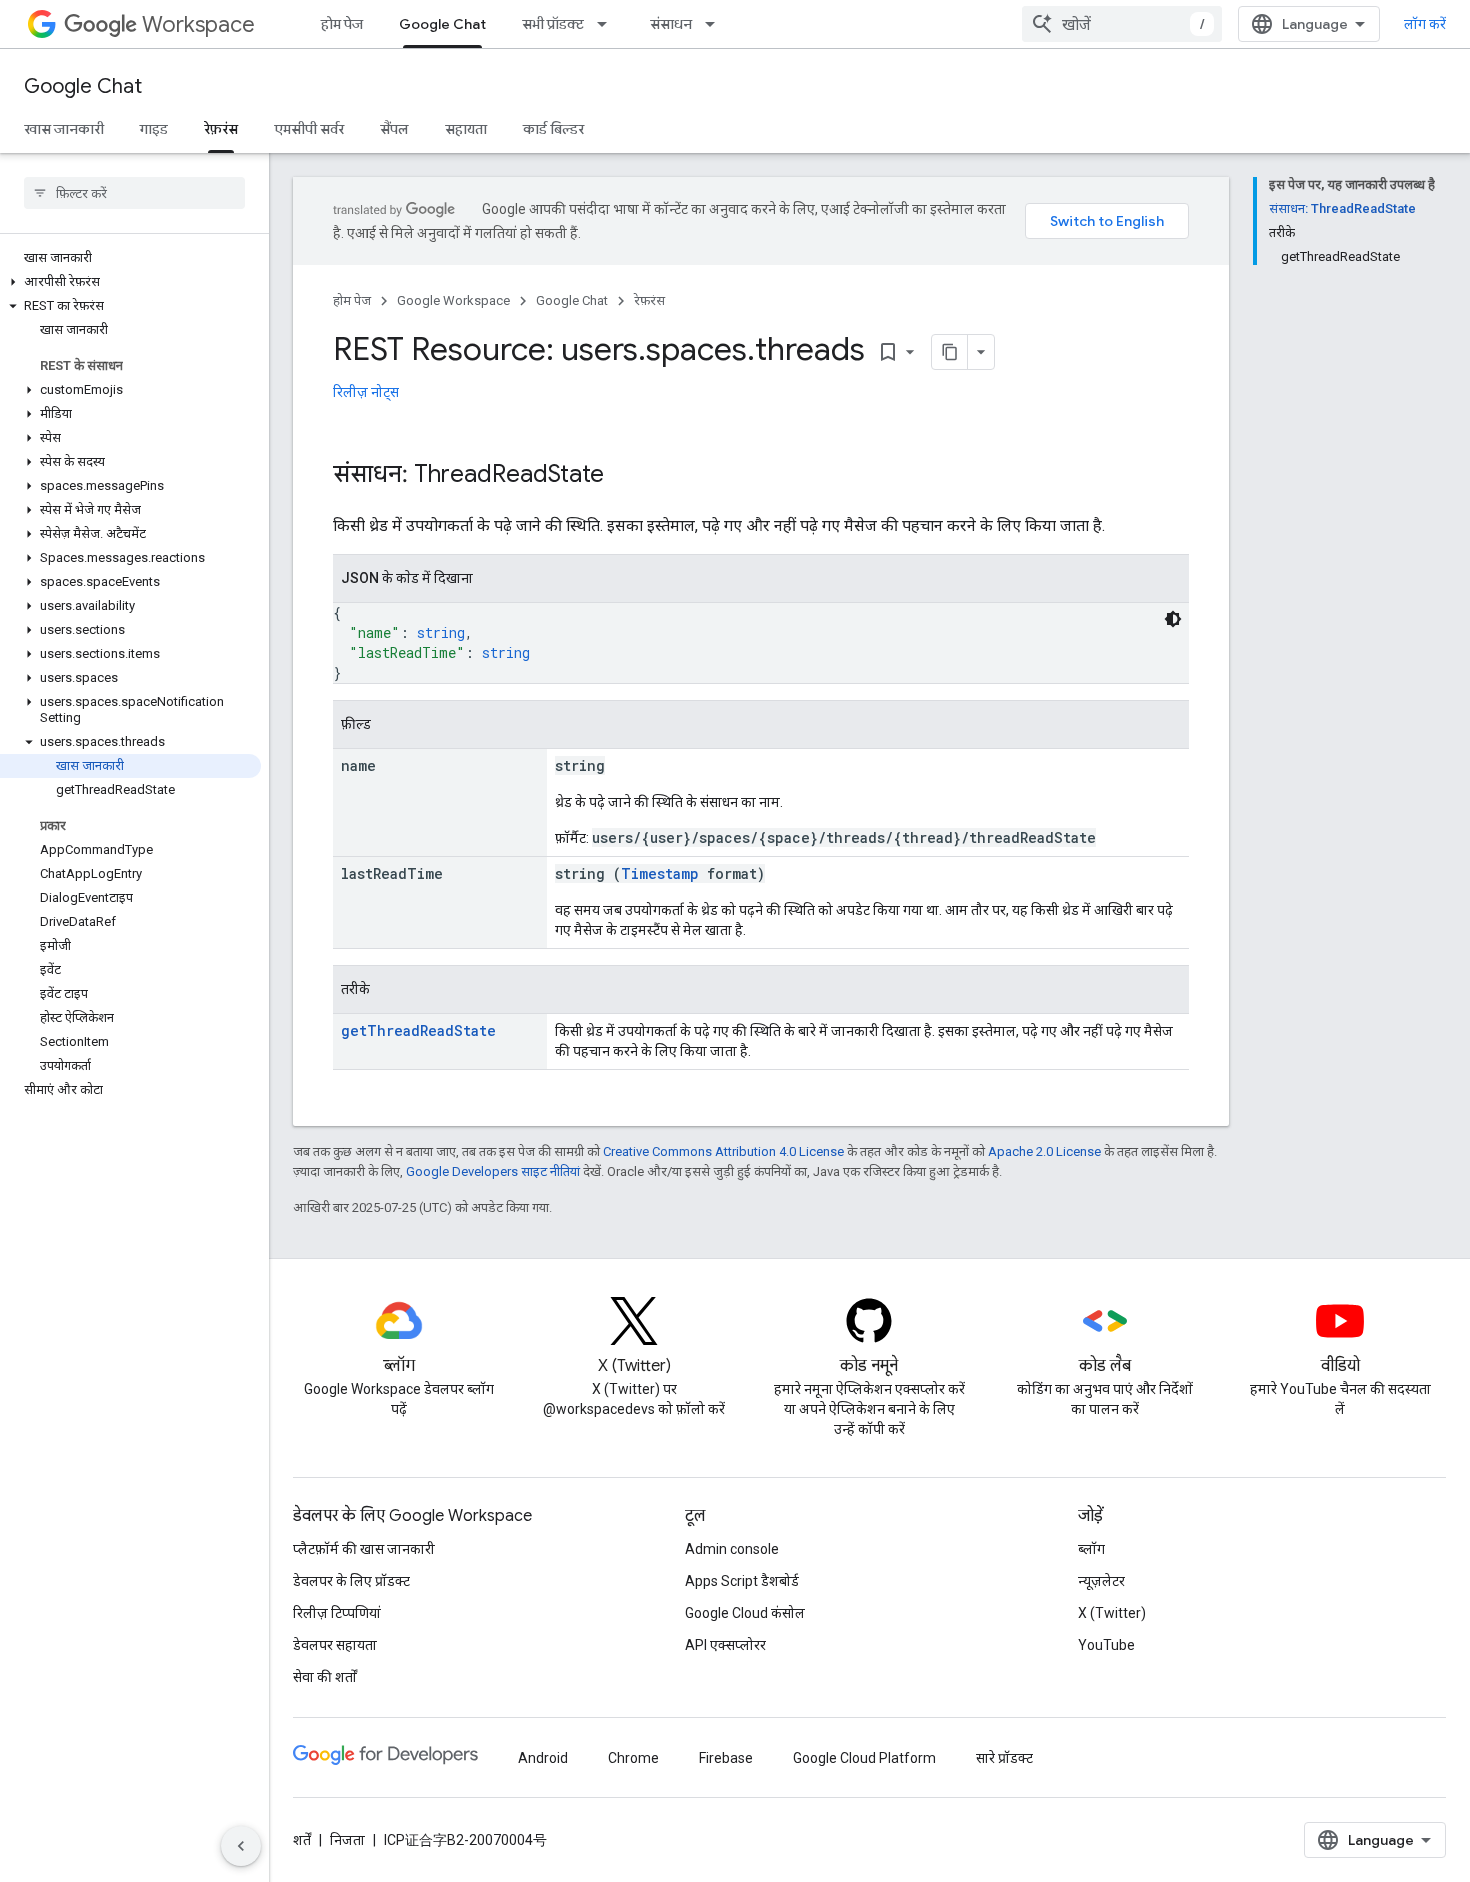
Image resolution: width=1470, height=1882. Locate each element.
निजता (347, 1840)
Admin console (732, 1549)
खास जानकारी (64, 129)
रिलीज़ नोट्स (366, 392)
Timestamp (660, 873)
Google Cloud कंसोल (745, 1613)
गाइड (154, 129)
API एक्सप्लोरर (725, 1645)
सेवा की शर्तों (325, 1677)
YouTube (1106, 1645)
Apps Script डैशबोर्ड (742, 1581)
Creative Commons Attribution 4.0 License (723, 1151)
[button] (130, 282)
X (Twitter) (1112, 1613)
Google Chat (442, 24)
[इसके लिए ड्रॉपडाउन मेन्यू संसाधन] (716, 24)
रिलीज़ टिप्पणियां (337, 1613)
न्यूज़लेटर (1101, 1581)
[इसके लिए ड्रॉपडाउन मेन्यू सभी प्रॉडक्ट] (608, 24)
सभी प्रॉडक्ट (553, 24)
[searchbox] (134, 193)
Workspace (198, 24)
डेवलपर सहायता (335, 1645)
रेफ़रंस (221, 129)
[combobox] (1122, 24)
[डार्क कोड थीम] (1173, 619)
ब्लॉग (1091, 1549)
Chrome (633, 1758)
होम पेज (342, 24)
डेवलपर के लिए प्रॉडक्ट (351, 1581)
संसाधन (671, 24)
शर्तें (302, 1840)
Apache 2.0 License (1044, 1151)
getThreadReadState (418, 1030)
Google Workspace (453, 300)
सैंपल (394, 129)
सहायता (466, 129)
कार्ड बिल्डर (553, 129)
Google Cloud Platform (864, 1758)
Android (543, 1758)
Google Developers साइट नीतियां (493, 1171)
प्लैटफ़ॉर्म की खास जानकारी (364, 1549)
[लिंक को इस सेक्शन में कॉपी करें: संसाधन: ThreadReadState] (624, 476)
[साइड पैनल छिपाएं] (241, 1846)
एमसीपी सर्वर (309, 129)
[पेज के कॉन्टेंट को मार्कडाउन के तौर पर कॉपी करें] (950, 352)
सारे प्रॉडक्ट (1004, 1758)
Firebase (726, 1758)
